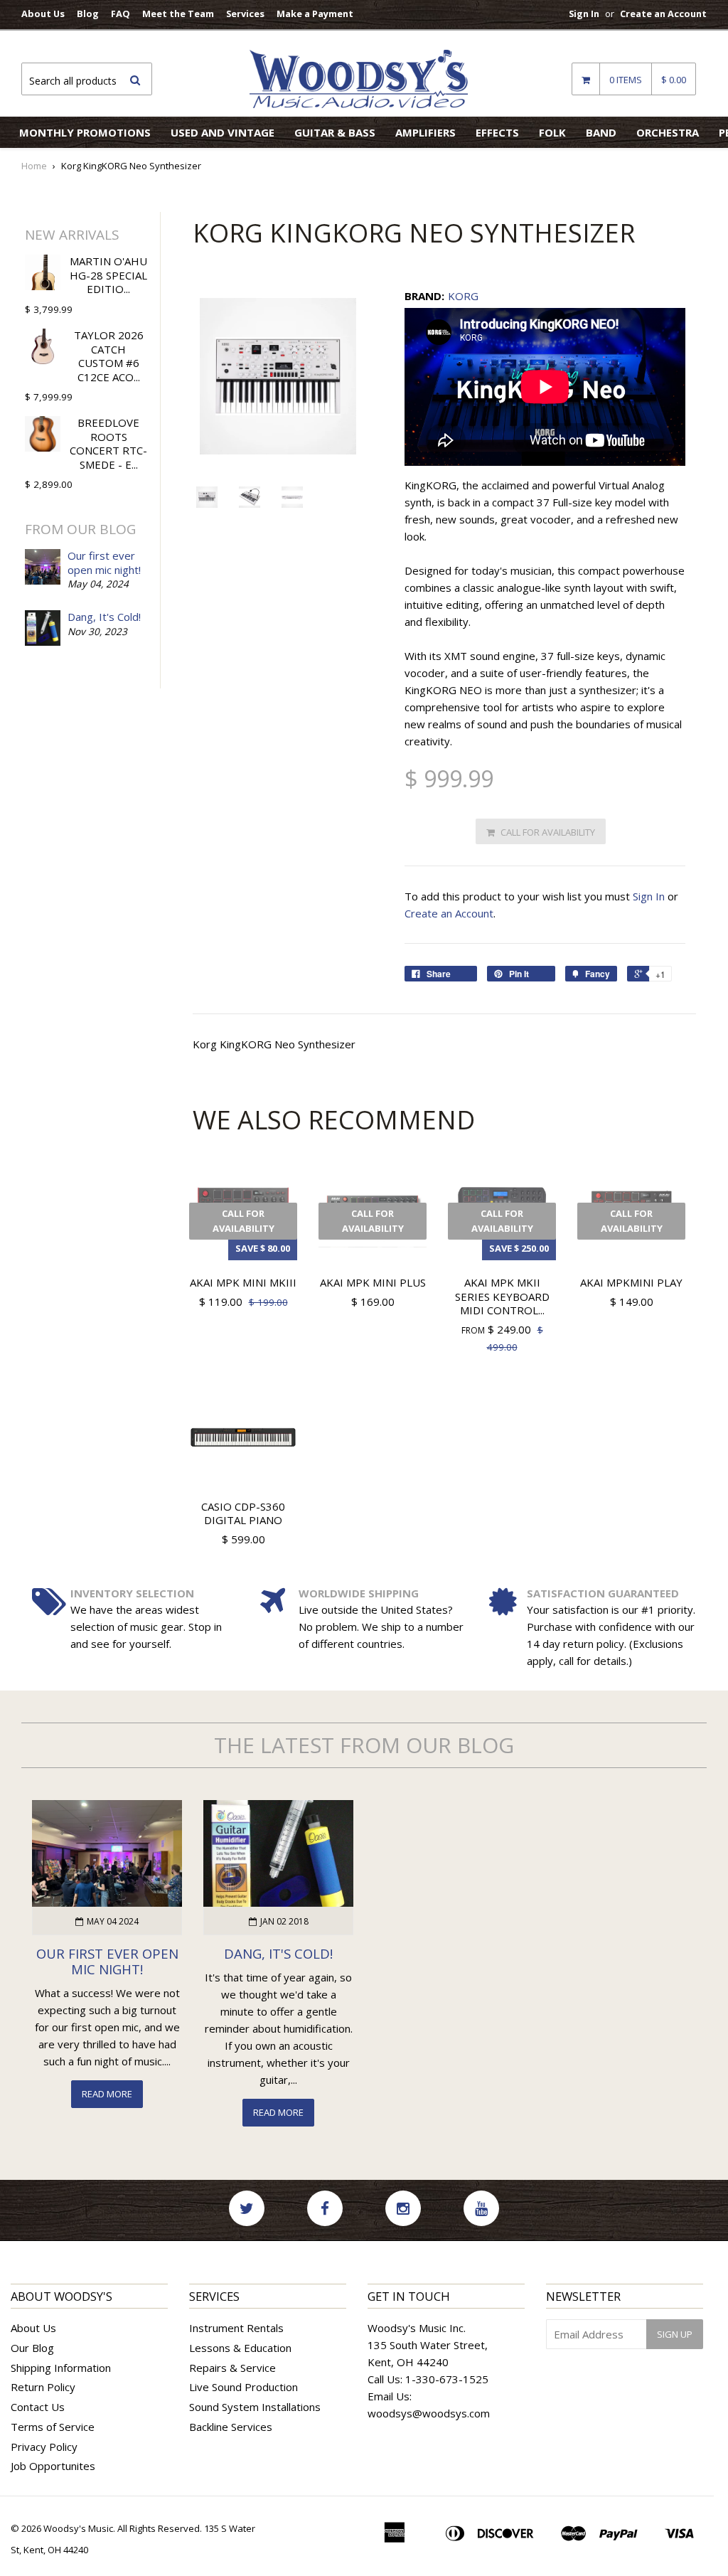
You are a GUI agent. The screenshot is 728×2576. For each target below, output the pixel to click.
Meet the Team (178, 14)
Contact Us (38, 2407)
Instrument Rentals (236, 2328)
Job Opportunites (53, 2466)
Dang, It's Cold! (104, 617)
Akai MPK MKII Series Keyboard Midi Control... (502, 1296)
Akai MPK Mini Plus (373, 1282)
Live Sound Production (243, 2387)
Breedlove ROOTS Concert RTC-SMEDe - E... (108, 443)
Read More (107, 2094)
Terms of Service (53, 2427)
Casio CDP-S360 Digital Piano (243, 1513)
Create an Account (663, 14)
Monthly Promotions (85, 132)
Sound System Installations (255, 2407)
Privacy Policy (44, 2447)
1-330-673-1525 (447, 2379)
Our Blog (32, 2348)
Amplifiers (425, 132)
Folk (552, 132)
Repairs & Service (232, 2368)
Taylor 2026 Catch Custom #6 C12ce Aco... (109, 356)
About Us (43, 14)
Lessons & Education (240, 2348)
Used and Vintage (223, 132)
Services (245, 14)
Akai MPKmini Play (631, 1282)
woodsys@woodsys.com (429, 2413)
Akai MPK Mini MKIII (243, 1282)
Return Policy (43, 2387)
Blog (88, 14)
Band (601, 132)
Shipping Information (61, 2368)
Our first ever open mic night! (104, 563)
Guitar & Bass (335, 132)
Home (34, 166)
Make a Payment (315, 14)
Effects (497, 132)
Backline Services (231, 2427)
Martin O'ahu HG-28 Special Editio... (108, 275)
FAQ (121, 14)
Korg (463, 296)
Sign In (584, 14)
